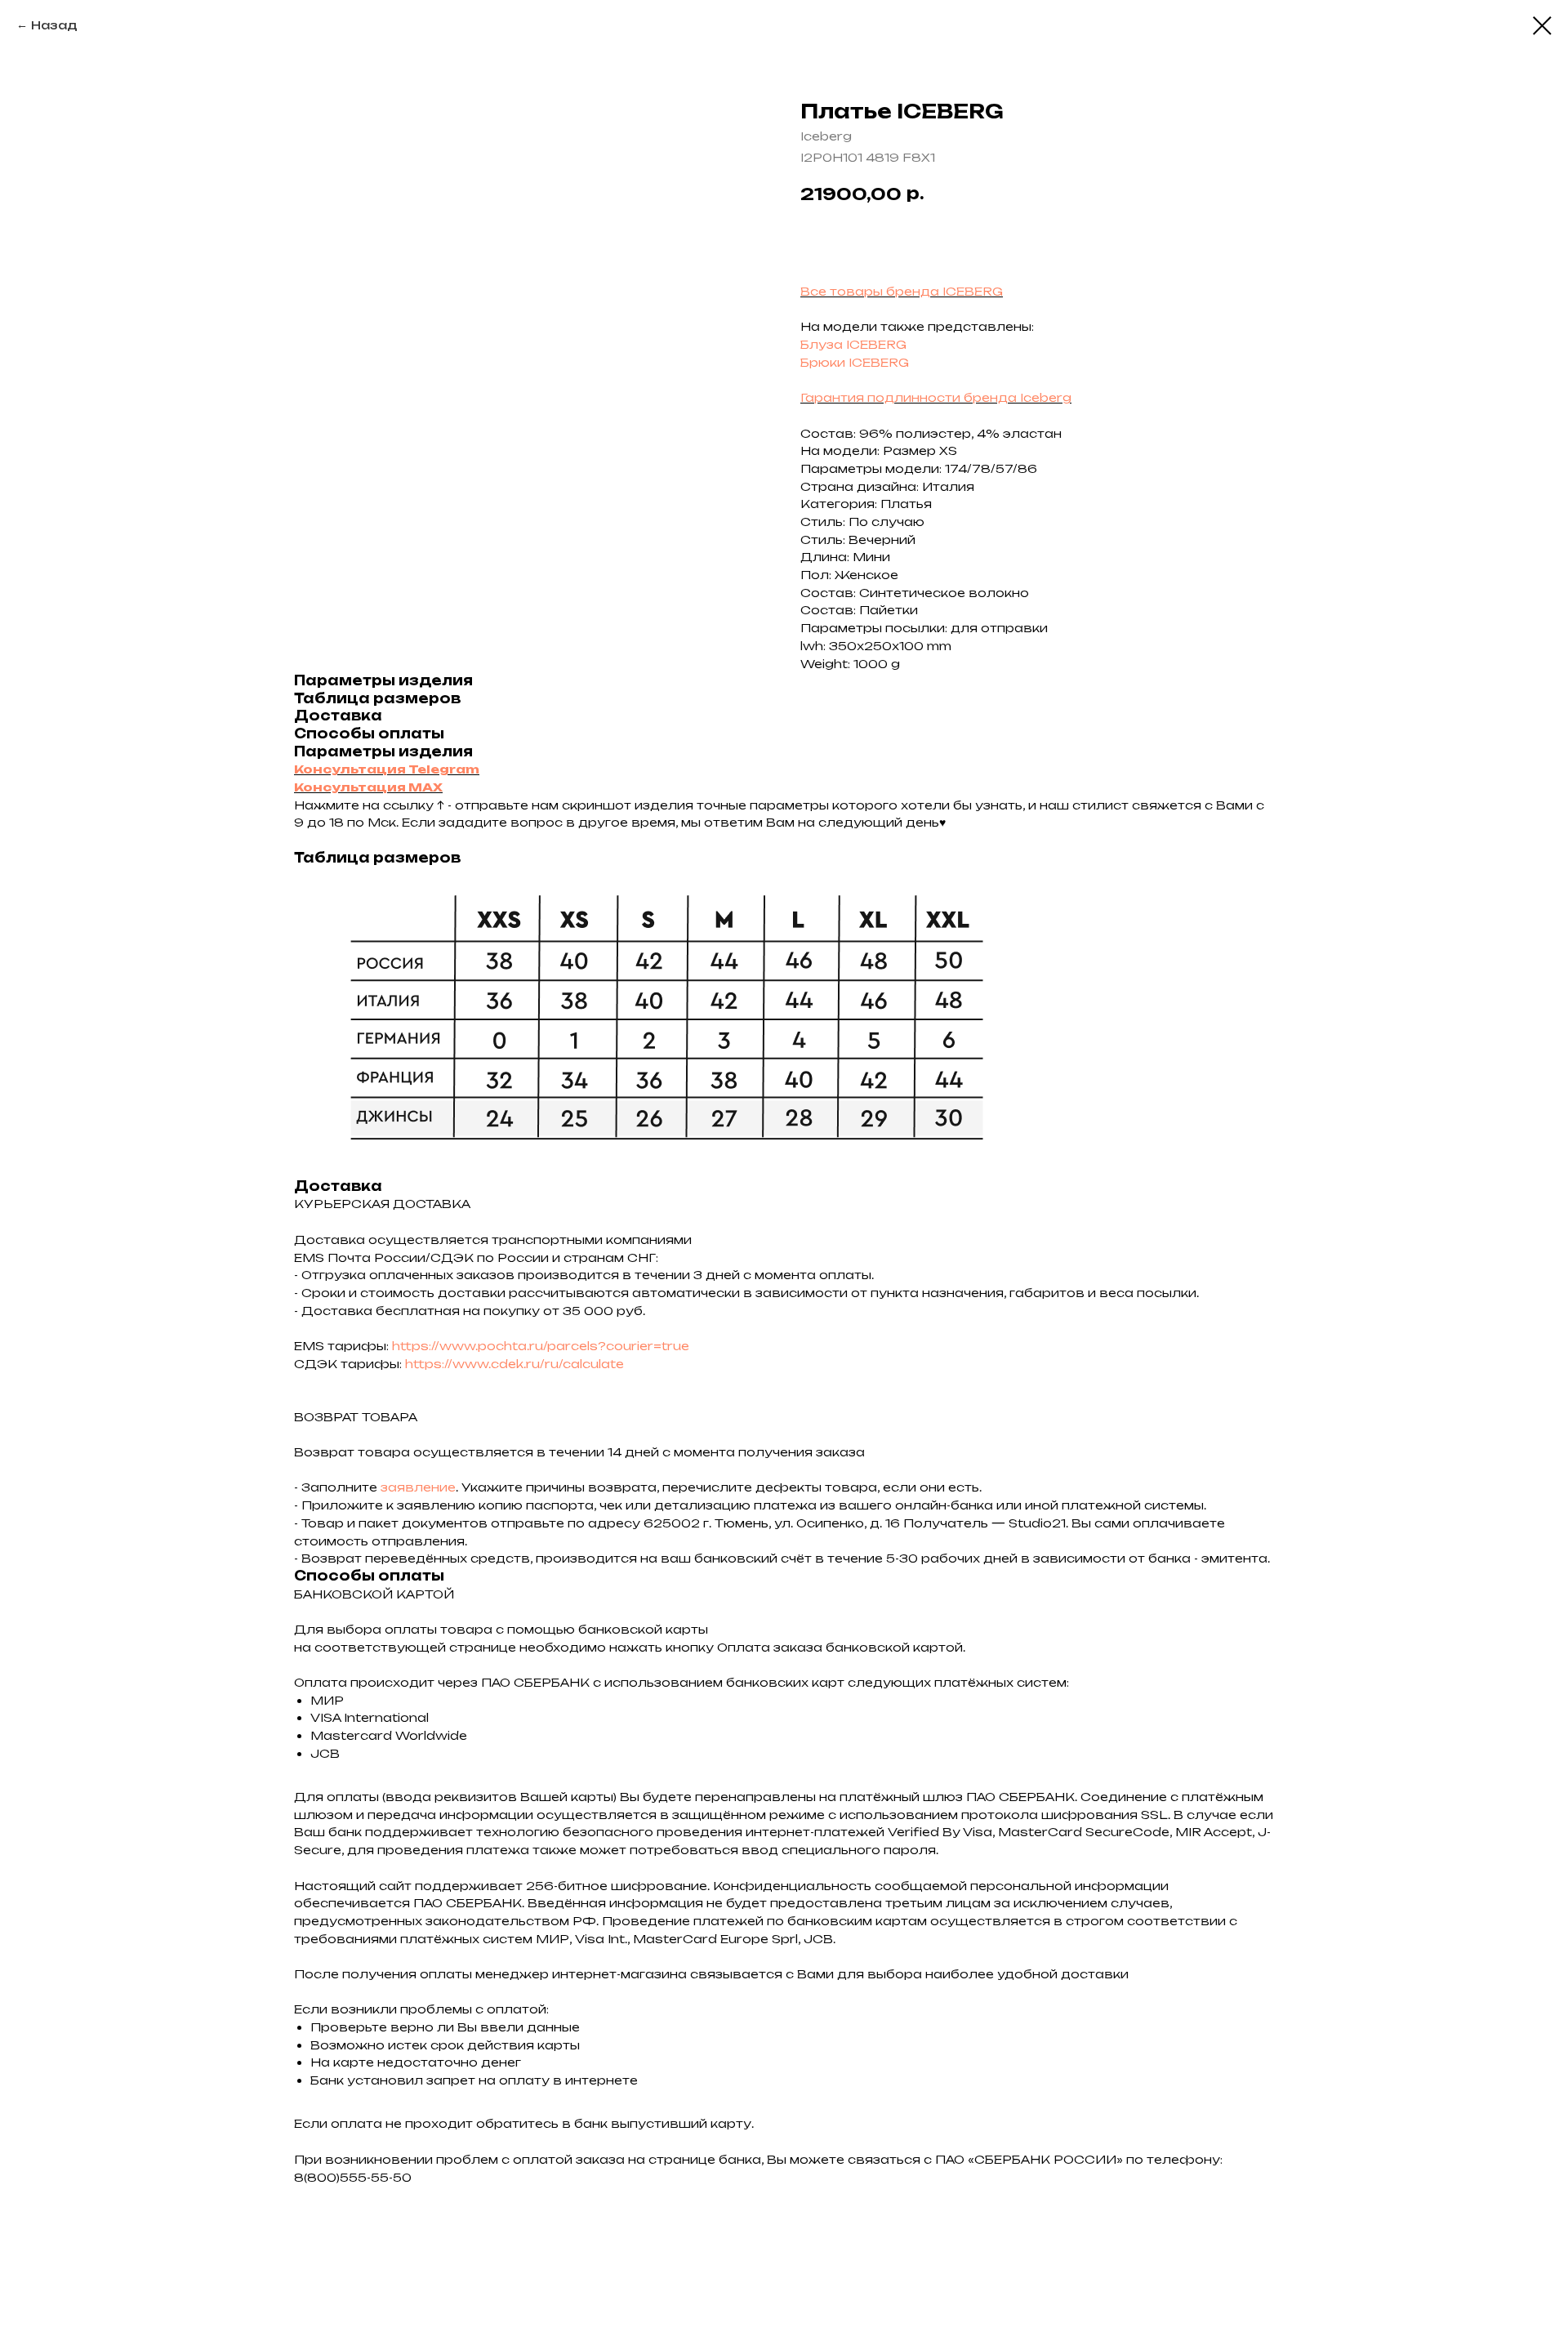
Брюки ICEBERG (855, 362)
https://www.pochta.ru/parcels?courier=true (541, 1346)
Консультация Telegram (387, 769)
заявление (418, 1487)
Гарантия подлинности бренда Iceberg (936, 397)
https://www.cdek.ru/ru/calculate (514, 1364)
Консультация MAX (368, 787)
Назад (54, 25)
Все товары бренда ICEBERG (902, 291)
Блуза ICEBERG (853, 344)
